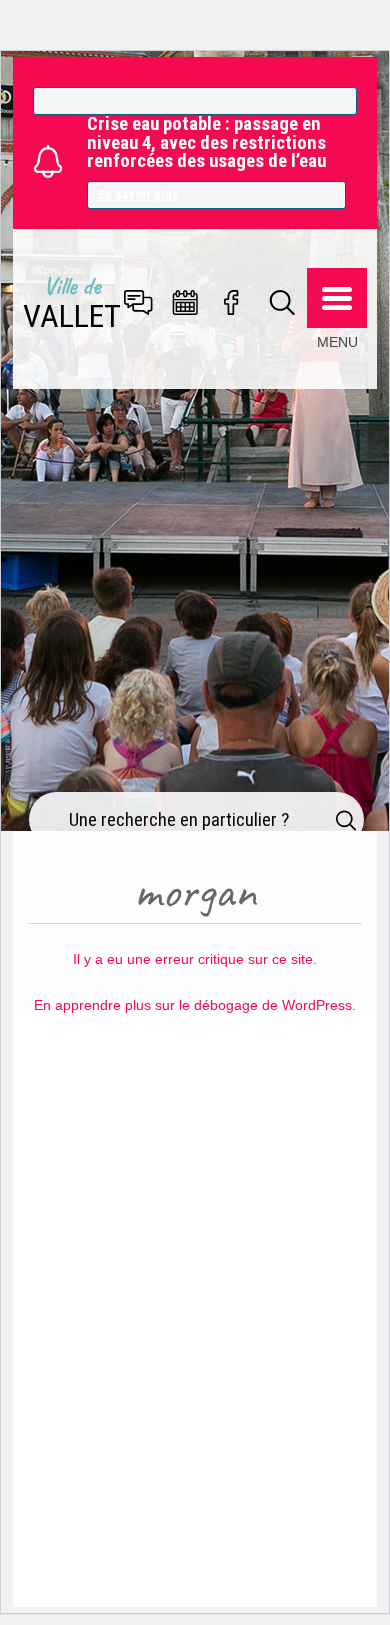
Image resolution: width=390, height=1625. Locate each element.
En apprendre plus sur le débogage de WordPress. (195, 1005)
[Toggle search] (283, 304)
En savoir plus (138, 194)
